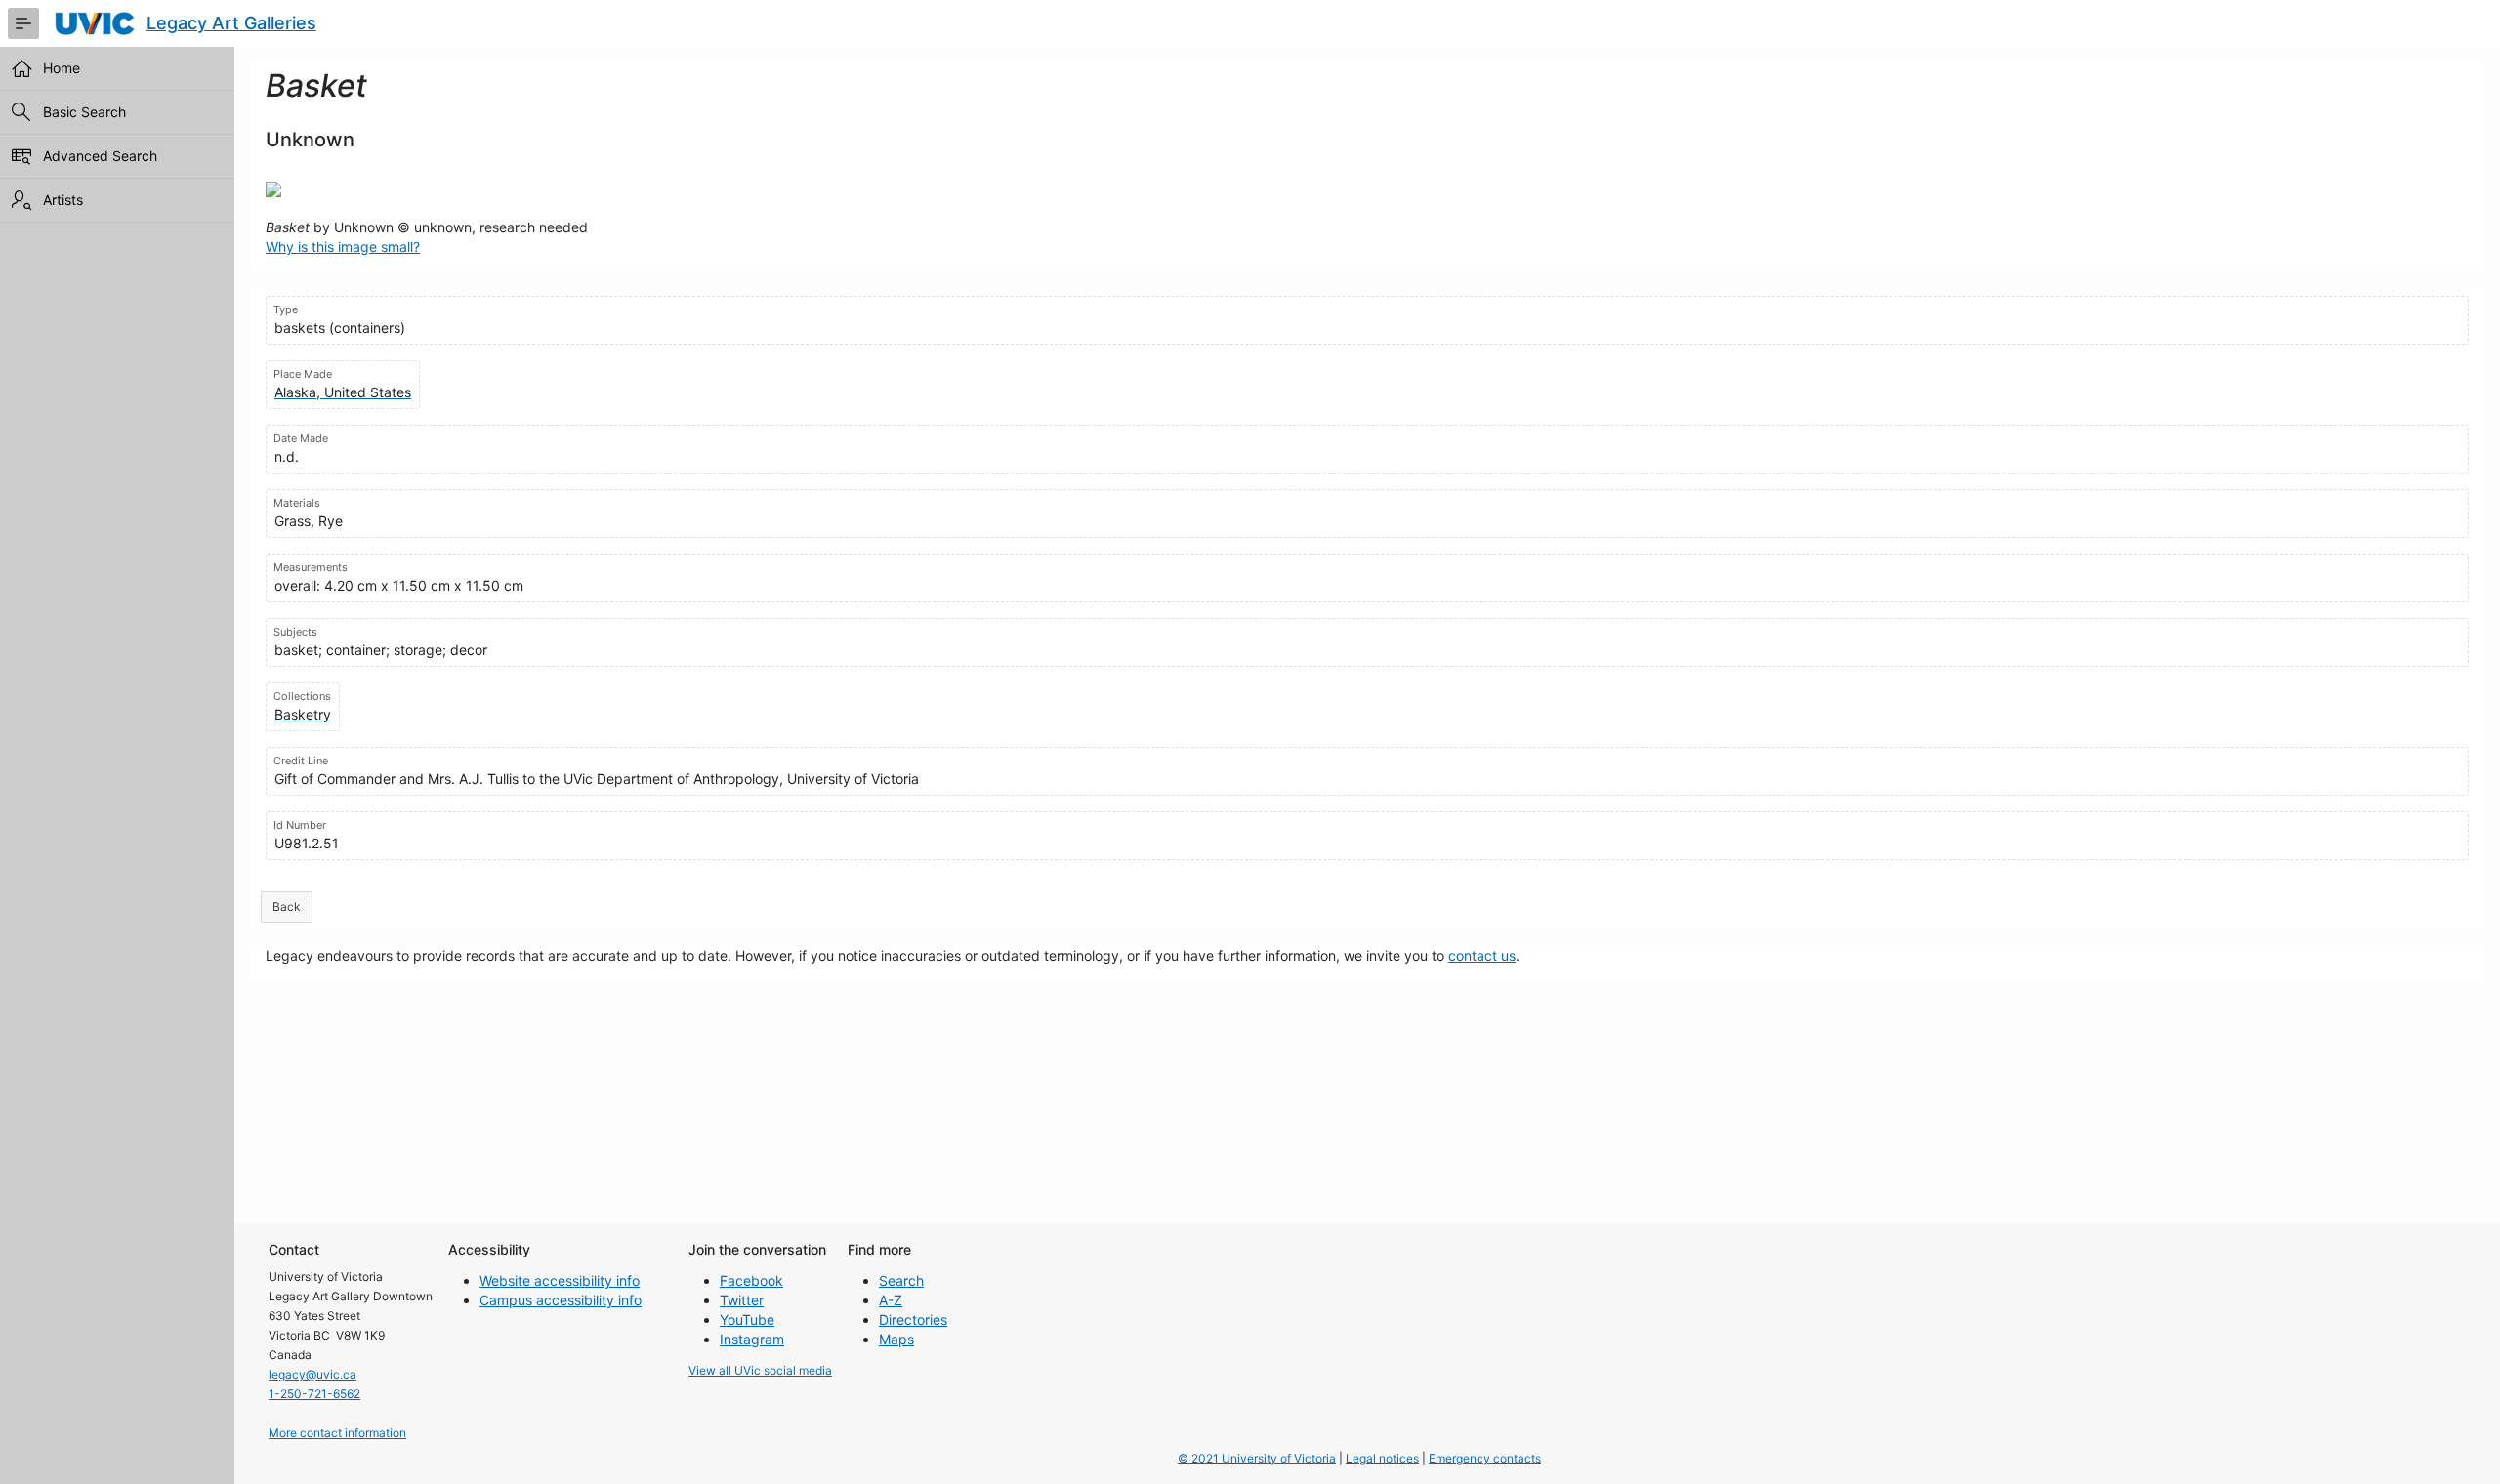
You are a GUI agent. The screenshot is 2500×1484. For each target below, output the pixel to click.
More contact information (337, 1433)
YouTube (747, 1319)
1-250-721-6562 (314, 1394)
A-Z (891, 1300)
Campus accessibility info (561, 1300)
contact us (1482, 955)
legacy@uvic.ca (312, 1374)
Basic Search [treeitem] (84, 112)
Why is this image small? (343, 247)
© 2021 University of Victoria (1257, 1458)
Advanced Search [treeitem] (100, 156)
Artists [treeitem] (63, 200)
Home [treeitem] (62, 68)
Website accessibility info (560, 1280)
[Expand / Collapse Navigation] (23, 23)
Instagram (752, 1339)
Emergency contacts (1485, 1458)
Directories (913, 1319)
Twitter (742, 1300)
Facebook (751, 1280)
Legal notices (1382, 1458)
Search (901, 1280)
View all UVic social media (760, 1370)
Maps (896, 1339)
